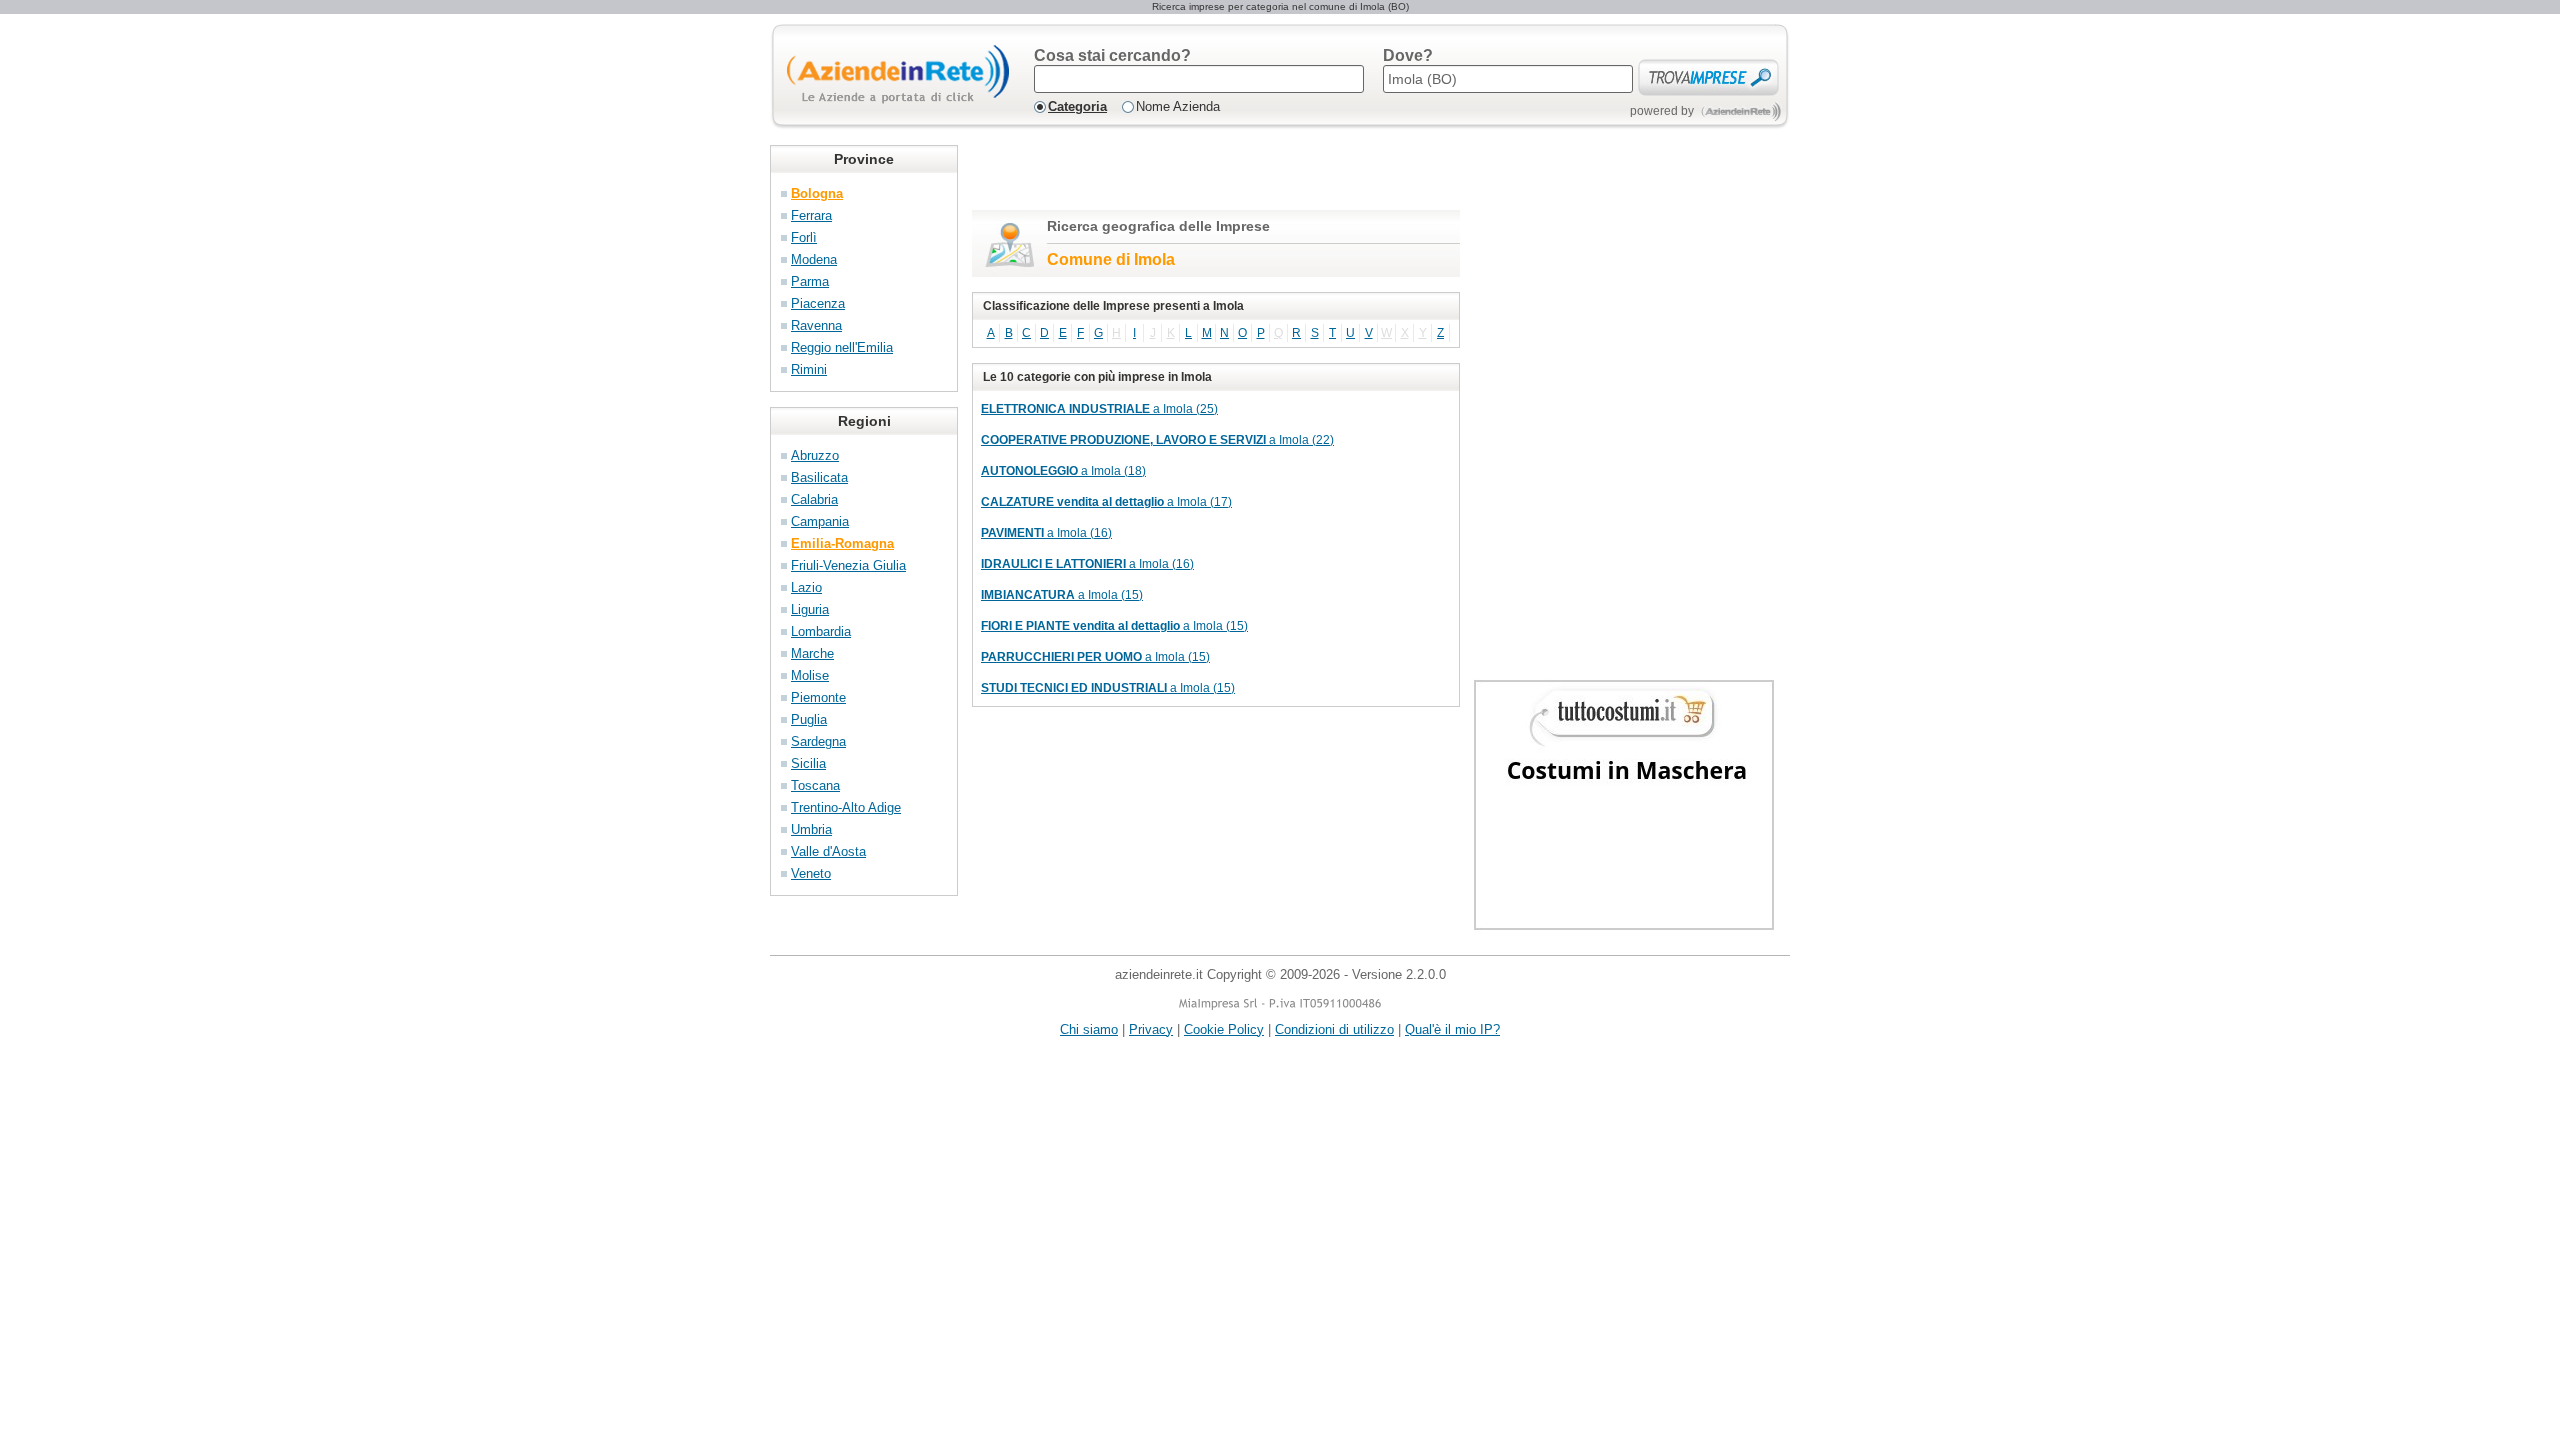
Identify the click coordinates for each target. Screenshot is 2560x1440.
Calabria (814, 499)
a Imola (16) (1046, 533)
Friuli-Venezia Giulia (848, 565)
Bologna (817, 193)
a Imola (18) (1063, 471)
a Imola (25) (1099, 409)
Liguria (810, 609)
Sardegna (818, 741)
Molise (810, 675)
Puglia (809, 719)
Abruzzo (815, 455)
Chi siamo (1089, 1029)
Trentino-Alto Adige (846, 807)
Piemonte (818, 697)
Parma (810, 281)
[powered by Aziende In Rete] (1741, 111)
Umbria (811, 829)
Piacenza (818, 303)
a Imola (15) (1062, 595)
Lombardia (821, 631)
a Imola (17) (1106, 502)
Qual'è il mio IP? (1452, 1029)
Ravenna (816, 325)
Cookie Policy (1224, 1029)
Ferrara (811, 215)
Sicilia (808, 763)
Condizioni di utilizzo (1334, 1029)
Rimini (809, 369)
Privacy (1151, 1029)
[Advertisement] (1206, 175)
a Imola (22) (1157, 440)
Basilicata (819, 477)
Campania (820, 521)
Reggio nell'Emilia (842, 347)
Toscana (815, 785)
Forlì (804, 237)
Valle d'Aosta (828, 851)
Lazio (806, 587)
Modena (814, 259)
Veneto (811, 873)
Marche (812, 653)
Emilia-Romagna (842, 543)
